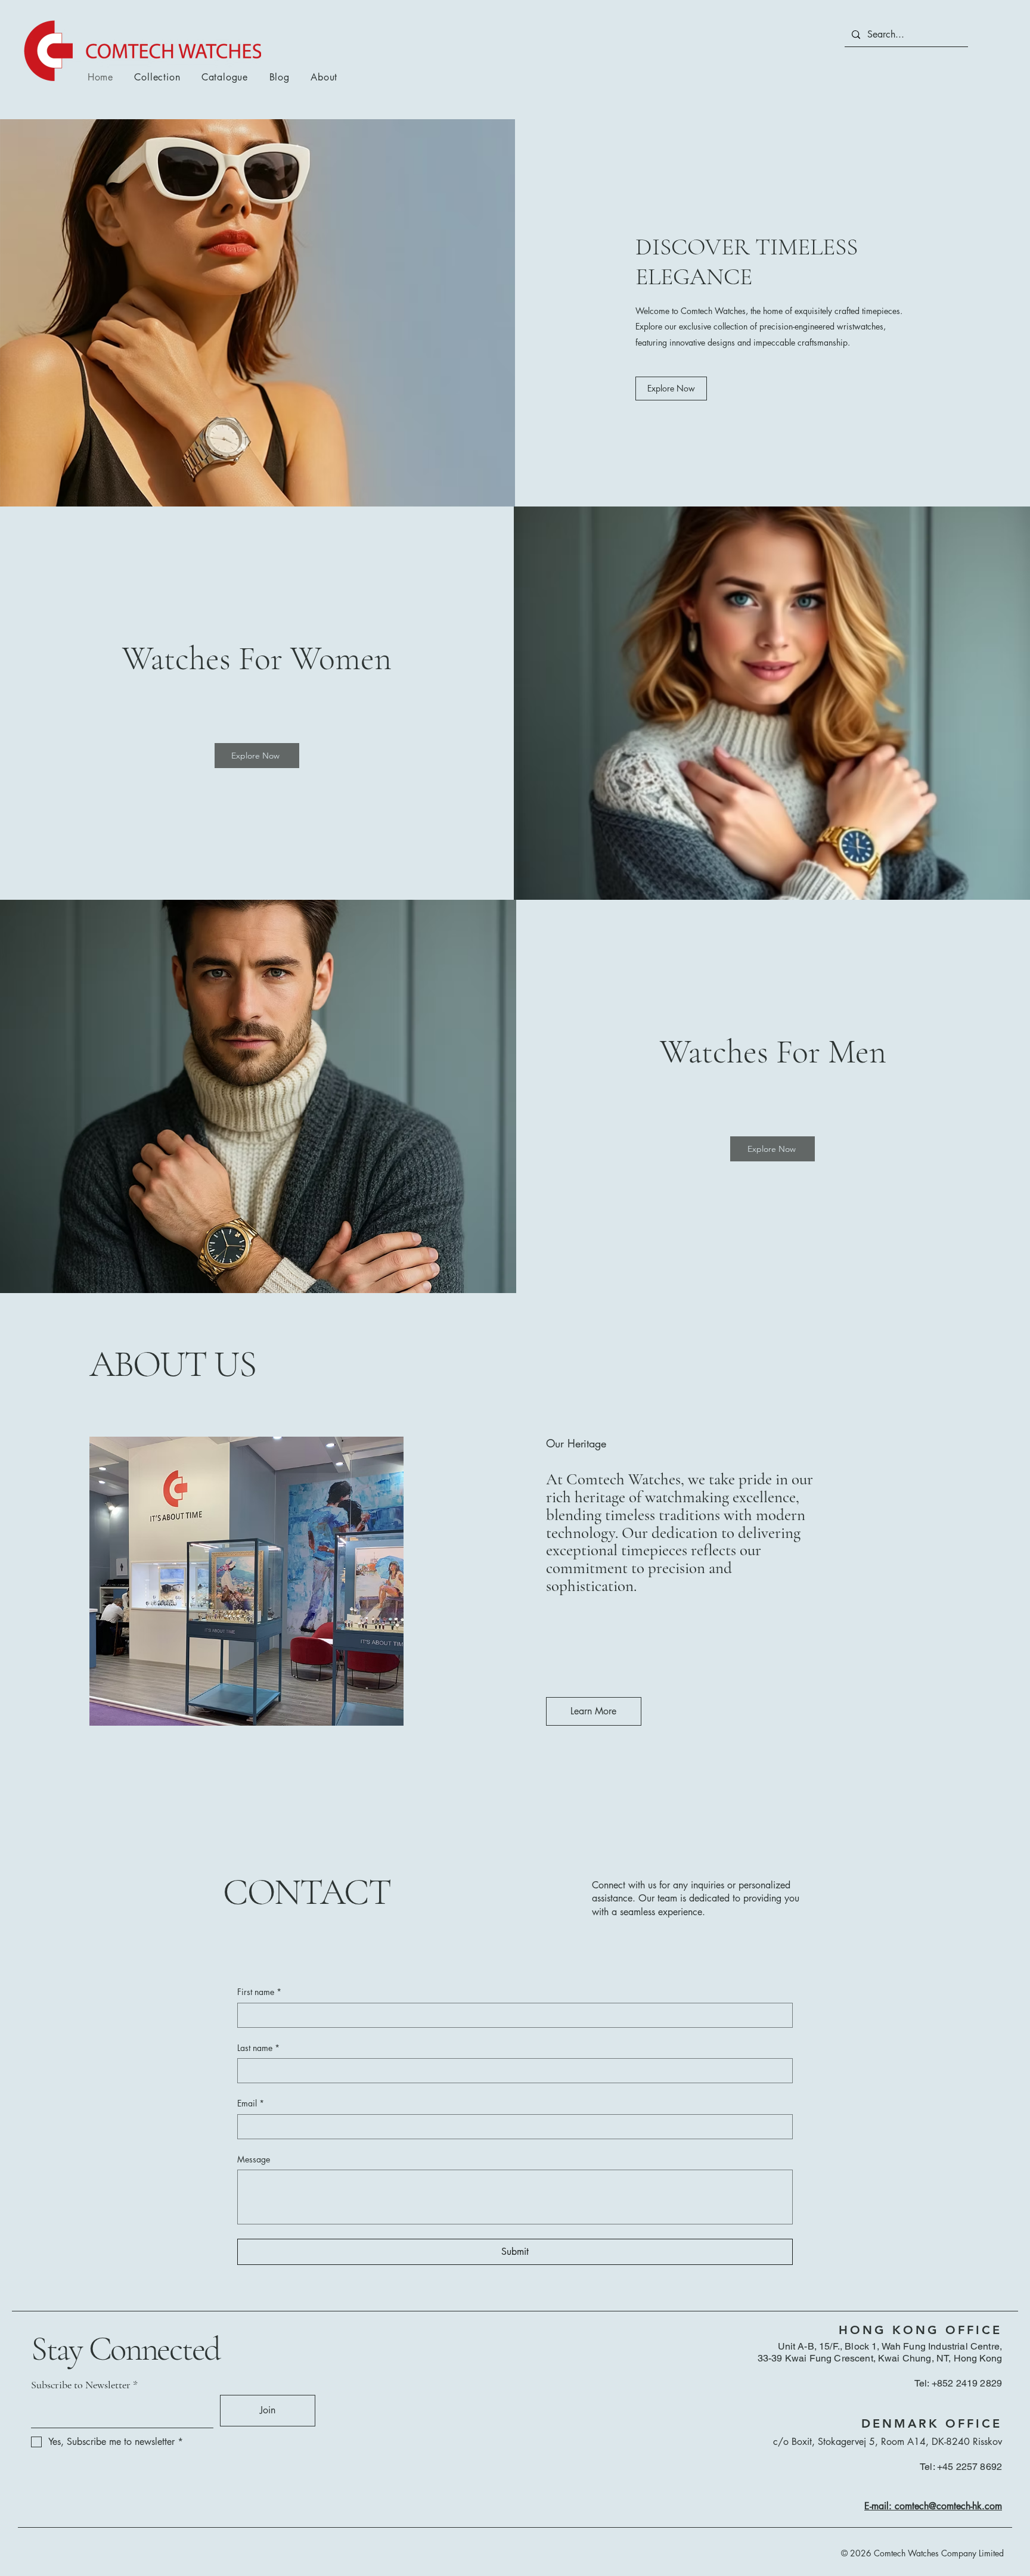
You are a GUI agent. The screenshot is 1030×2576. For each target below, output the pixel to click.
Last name (258, 2048)
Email (251, 2103)
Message (254, 2159)
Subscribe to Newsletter (81, 2385)
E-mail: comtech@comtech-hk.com (933, 2506)
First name (259, 1992)
